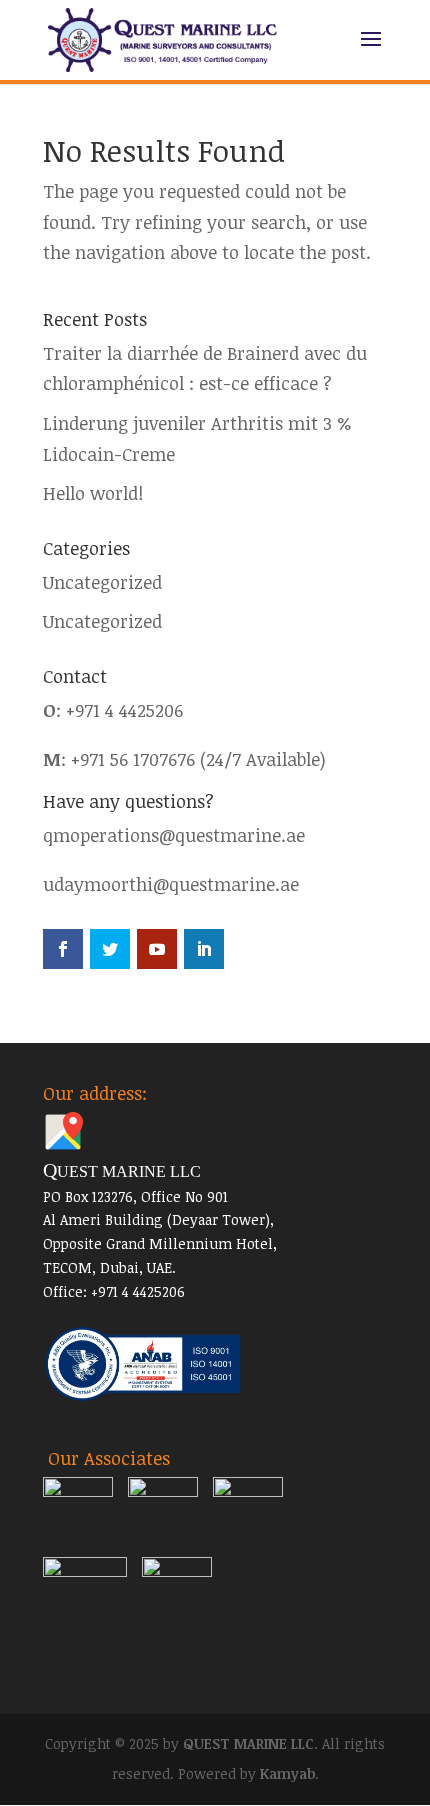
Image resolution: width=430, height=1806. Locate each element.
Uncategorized (102, 582)
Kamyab (287, 1773)
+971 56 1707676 (133, 759)
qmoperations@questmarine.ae (174, 835)
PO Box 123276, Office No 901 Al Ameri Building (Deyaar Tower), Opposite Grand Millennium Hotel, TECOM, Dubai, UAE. (160, 1219)
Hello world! (93, 493)
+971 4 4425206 (124, 710)
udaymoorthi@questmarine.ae (171, 884)
